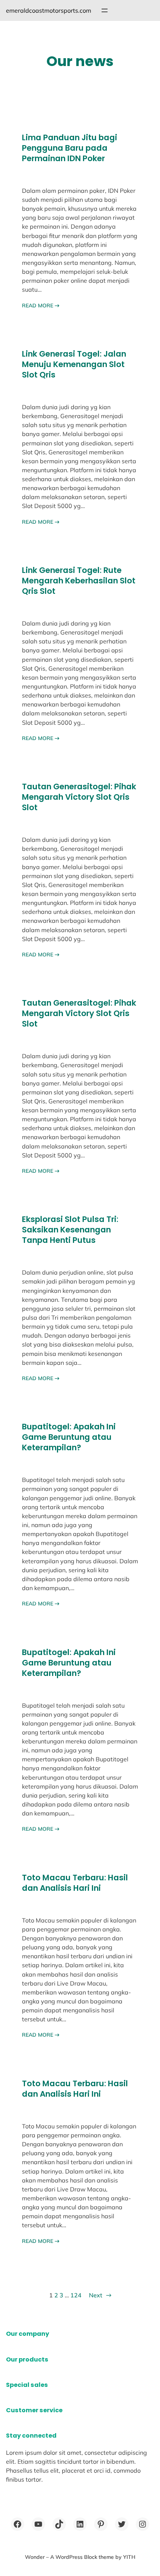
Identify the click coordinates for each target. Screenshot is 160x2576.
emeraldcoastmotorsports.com (49, 10)
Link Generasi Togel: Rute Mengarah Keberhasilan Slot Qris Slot (79, 581)
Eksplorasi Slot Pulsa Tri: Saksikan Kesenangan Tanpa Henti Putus (70, 1230)
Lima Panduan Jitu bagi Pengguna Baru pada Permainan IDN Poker (70, 148)
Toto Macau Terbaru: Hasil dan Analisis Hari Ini (75, 1883)
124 (76, 2295)
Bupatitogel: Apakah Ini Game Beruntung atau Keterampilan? (69, 1437)
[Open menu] (105, 10)
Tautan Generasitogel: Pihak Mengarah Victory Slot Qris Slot (79, 797)
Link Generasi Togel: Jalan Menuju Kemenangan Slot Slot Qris (74, 364)
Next (100, 2295)
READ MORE (41, 305)
